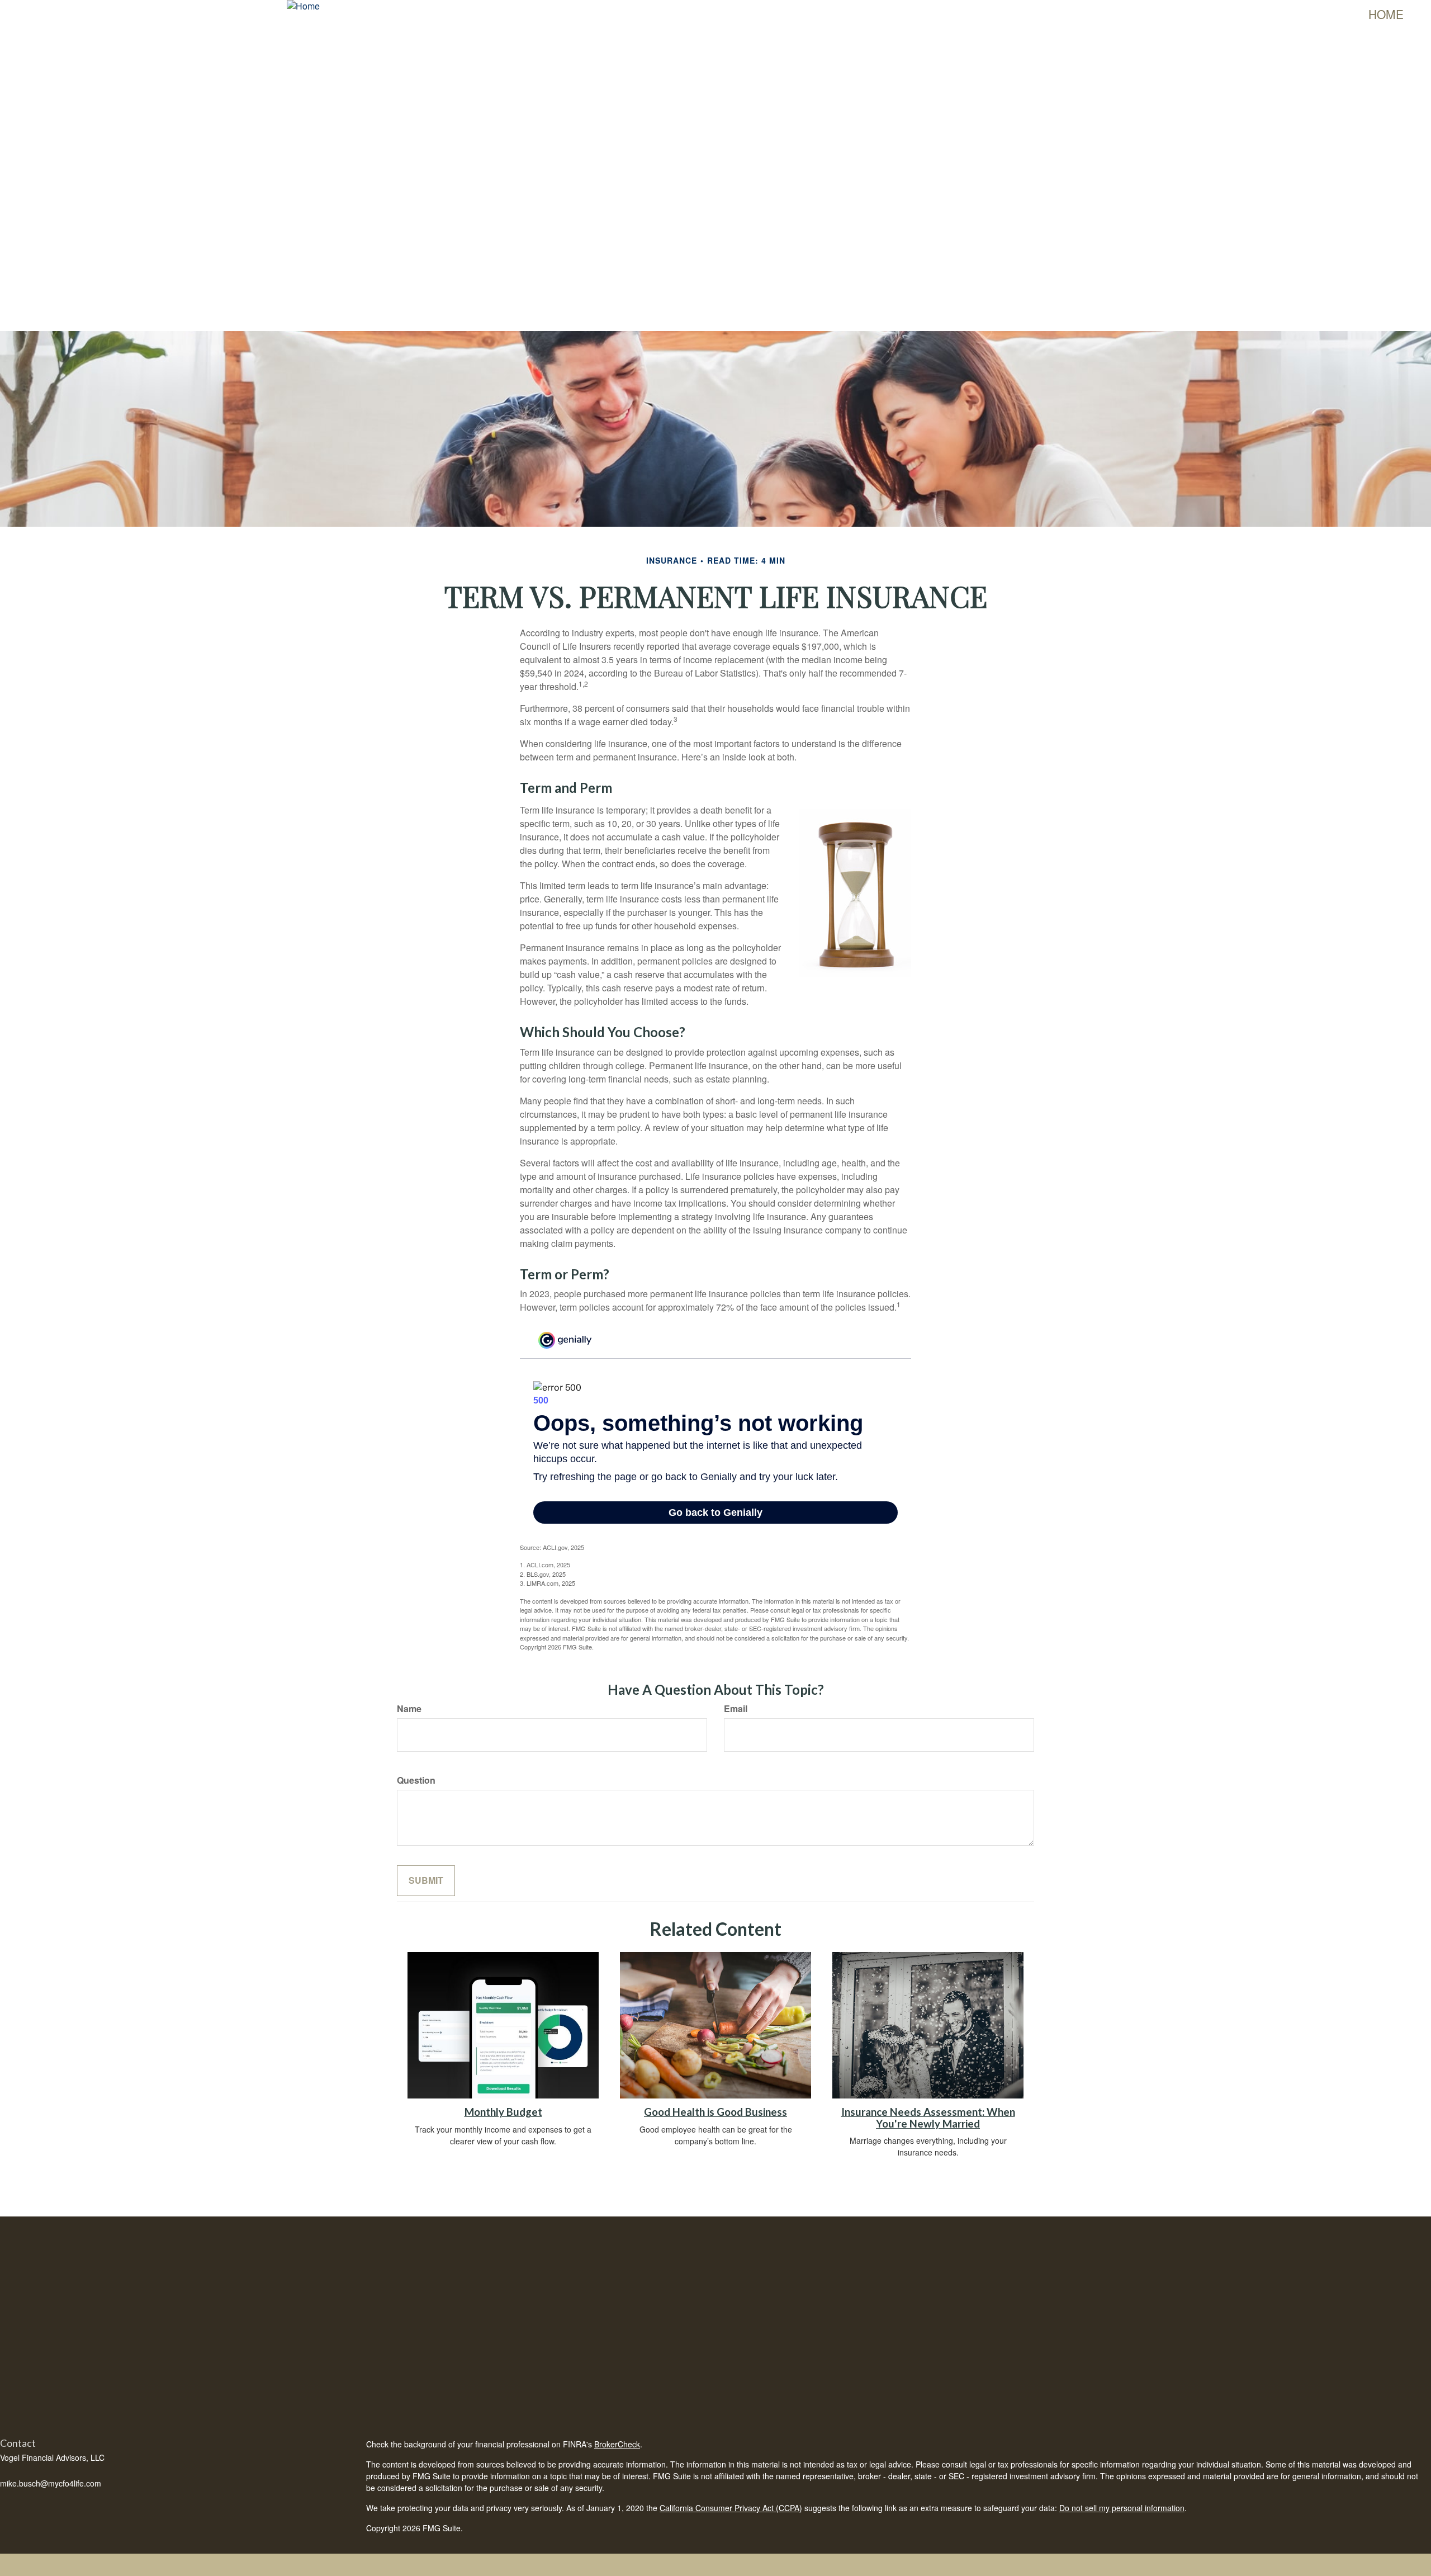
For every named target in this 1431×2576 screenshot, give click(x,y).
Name (409, 1709)
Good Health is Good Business (715, 2112)
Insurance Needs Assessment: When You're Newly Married (928, 2118)
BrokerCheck (617, 2444)
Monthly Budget (503, 2112)
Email (736, 1709)
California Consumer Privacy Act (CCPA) (731, 2508)
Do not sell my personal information (1122, 2508)
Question (416, 1780)
